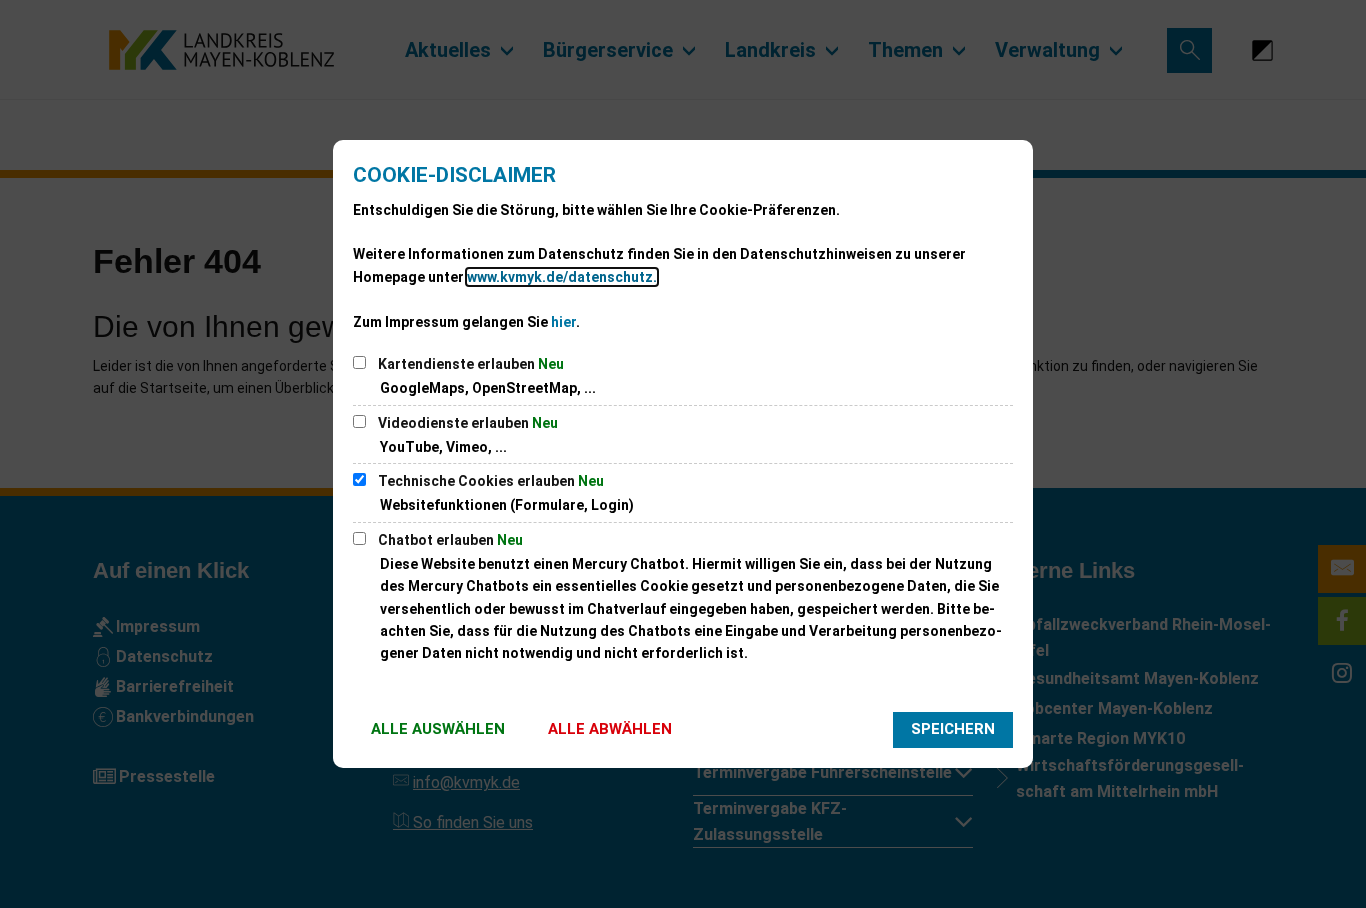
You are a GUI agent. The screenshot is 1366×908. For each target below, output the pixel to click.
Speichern (953, 729)
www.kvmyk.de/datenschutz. (562, 277)
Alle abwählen (610, 729)
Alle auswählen (438, 729)
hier (563, 322)
